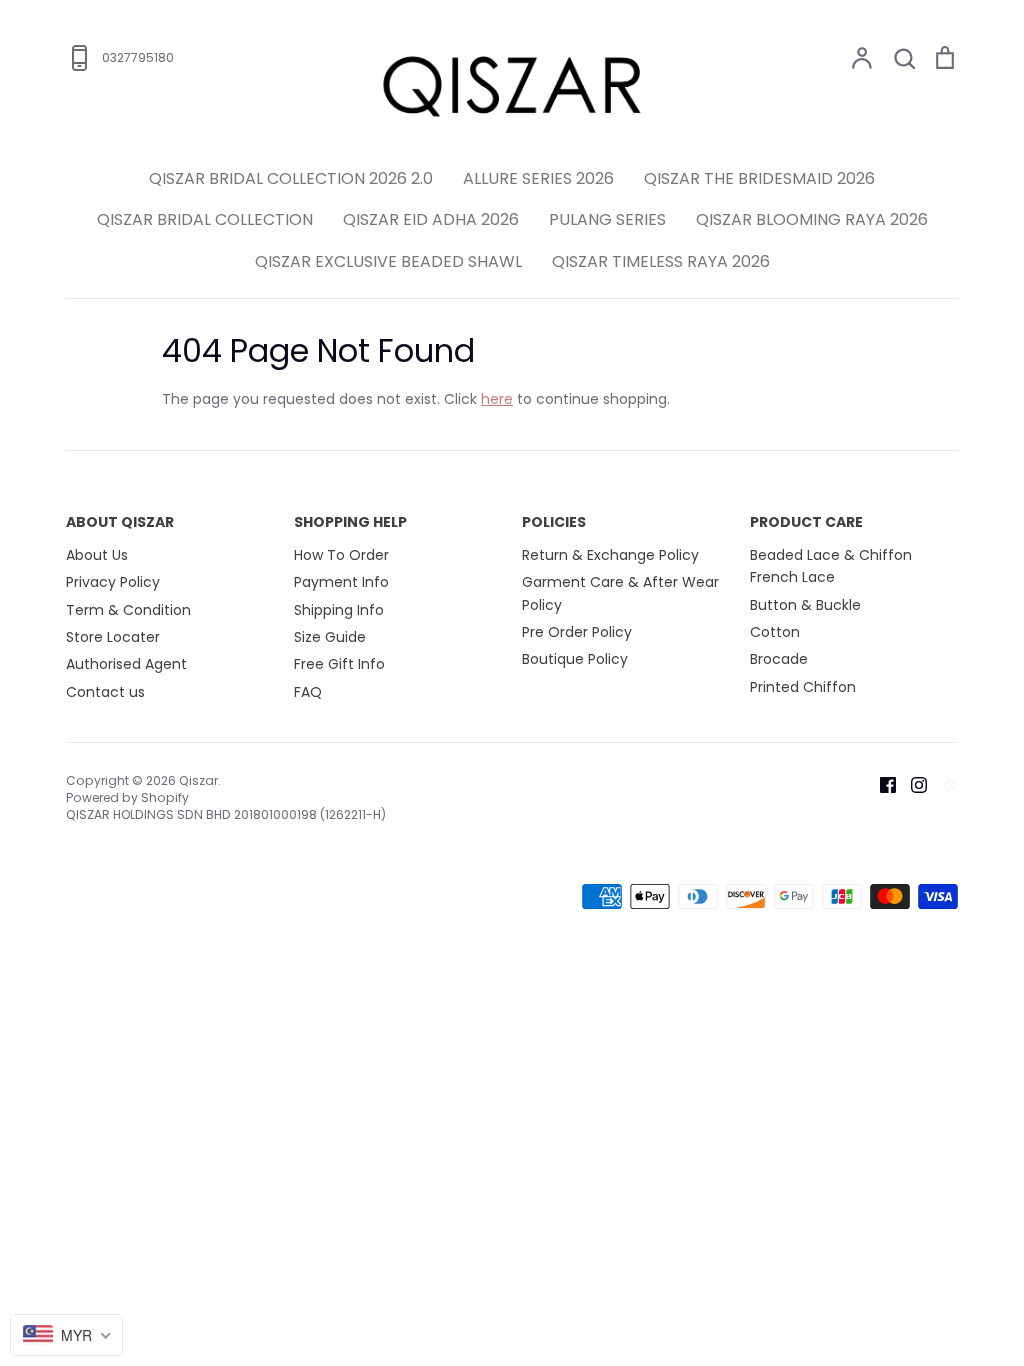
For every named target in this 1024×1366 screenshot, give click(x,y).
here (497, 399)
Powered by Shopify (127, 797)
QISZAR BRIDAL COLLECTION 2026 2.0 (291, 178)
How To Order (341, 555)
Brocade (779, 659)
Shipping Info (339, 610)
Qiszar (198, 780)
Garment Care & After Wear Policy (620, 593)
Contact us (105, 692)
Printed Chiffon (803, 687)
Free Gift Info (339, 664)
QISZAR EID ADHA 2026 (431, 219)
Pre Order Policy (577, 632)
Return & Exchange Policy (610, 555)
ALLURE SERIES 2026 (538, 178)
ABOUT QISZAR (120, 522)
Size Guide (330, 637)
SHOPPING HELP (350, 522)
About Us (97, 555)
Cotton (775, 632)
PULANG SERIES (607, 219)
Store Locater (113, 637)
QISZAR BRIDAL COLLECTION (205, 219)
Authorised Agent (126, 664)
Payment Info (341, 582)
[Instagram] (911, 784)
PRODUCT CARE (806, 522)
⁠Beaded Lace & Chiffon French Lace (831, 566)
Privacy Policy (113, 582)
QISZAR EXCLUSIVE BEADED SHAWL (388, 261)
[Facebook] (880, 784)
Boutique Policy (575, 659)
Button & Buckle (805, 605)
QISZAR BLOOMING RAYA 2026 (812, 219)
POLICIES (554, 522)
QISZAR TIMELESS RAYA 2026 (661, 261)
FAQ (308, 692)
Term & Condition (128, 610)
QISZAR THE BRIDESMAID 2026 (759, 178)
